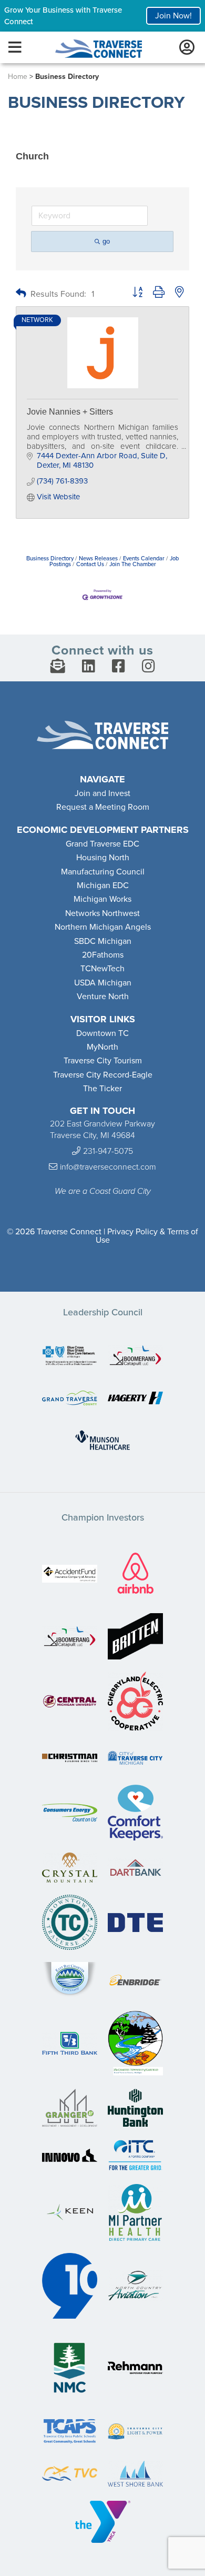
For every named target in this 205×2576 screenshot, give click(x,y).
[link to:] (70, 1357)
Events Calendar (144, 559)
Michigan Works (102, 899)
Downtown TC (102, 1033)
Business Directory (50, 559)
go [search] (106, 241)
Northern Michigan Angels (103, 927)
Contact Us (90, 564)
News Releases (98, 559)
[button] (21, 294)
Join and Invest (102, 793)
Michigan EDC (103, 885)
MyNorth (102, 1047)
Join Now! (173, 16)
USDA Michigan (103, 983)
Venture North (103, 997)
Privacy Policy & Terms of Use (147, 1236)
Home (18, 77)
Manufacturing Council (103, 872)
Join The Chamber (133, 564)
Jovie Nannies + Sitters (70, 412)
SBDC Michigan (103, 941)
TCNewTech (102, 969)
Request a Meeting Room (103, 807)
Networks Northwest (102, 913)
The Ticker (102, 1089)
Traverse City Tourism (103, 1061)
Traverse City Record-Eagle (103, 1075)
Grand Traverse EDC (102, 844)
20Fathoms (103, 955)
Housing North (103, 858)
